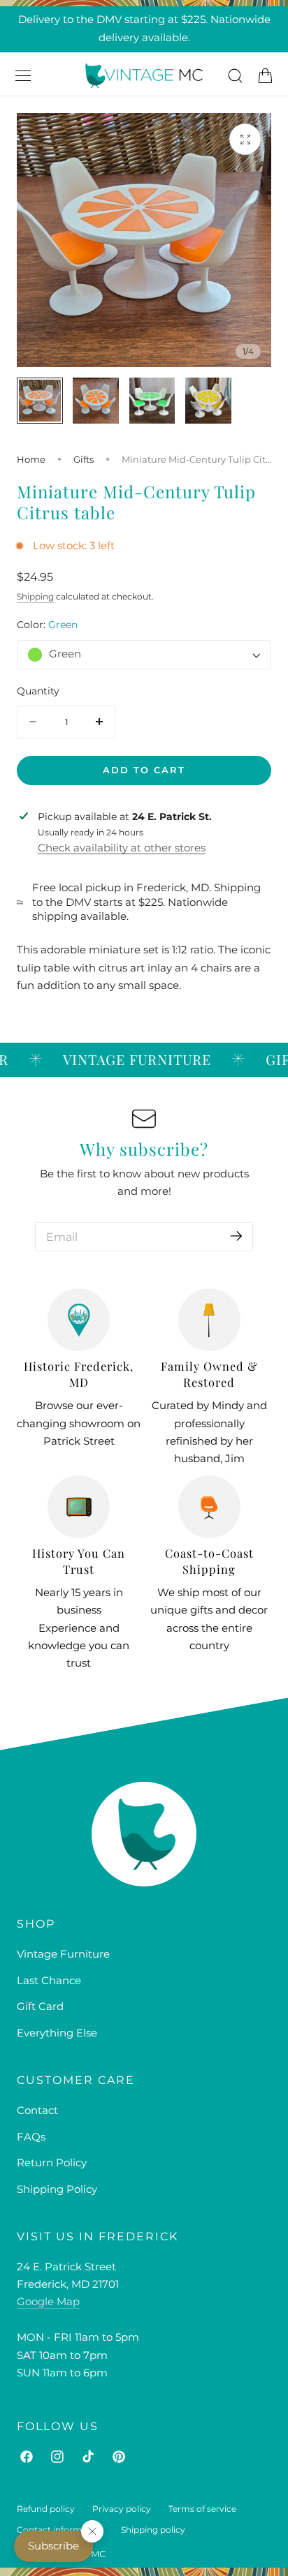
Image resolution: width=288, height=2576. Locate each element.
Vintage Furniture (63, 1954)
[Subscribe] (236, 1236)
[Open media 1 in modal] (245, 139)
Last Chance (49, 1981)
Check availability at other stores (122, 848)
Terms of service (202, 2509)
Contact (37, 2110)
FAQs (31, 2137)
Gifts (84, 459)
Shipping (35, 596)
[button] (23, 75)
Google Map (48, 2302)
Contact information (60, 2530)
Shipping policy (153, 2530)
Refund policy (46, 2509)
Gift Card (40, 2007)
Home (31, 459)
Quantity (38, 691)
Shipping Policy (57, 2189)
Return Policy (52, 2163)
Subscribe (53, 2546)
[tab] (40, 401)
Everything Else (57, 2033)
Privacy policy (122, 2509)
